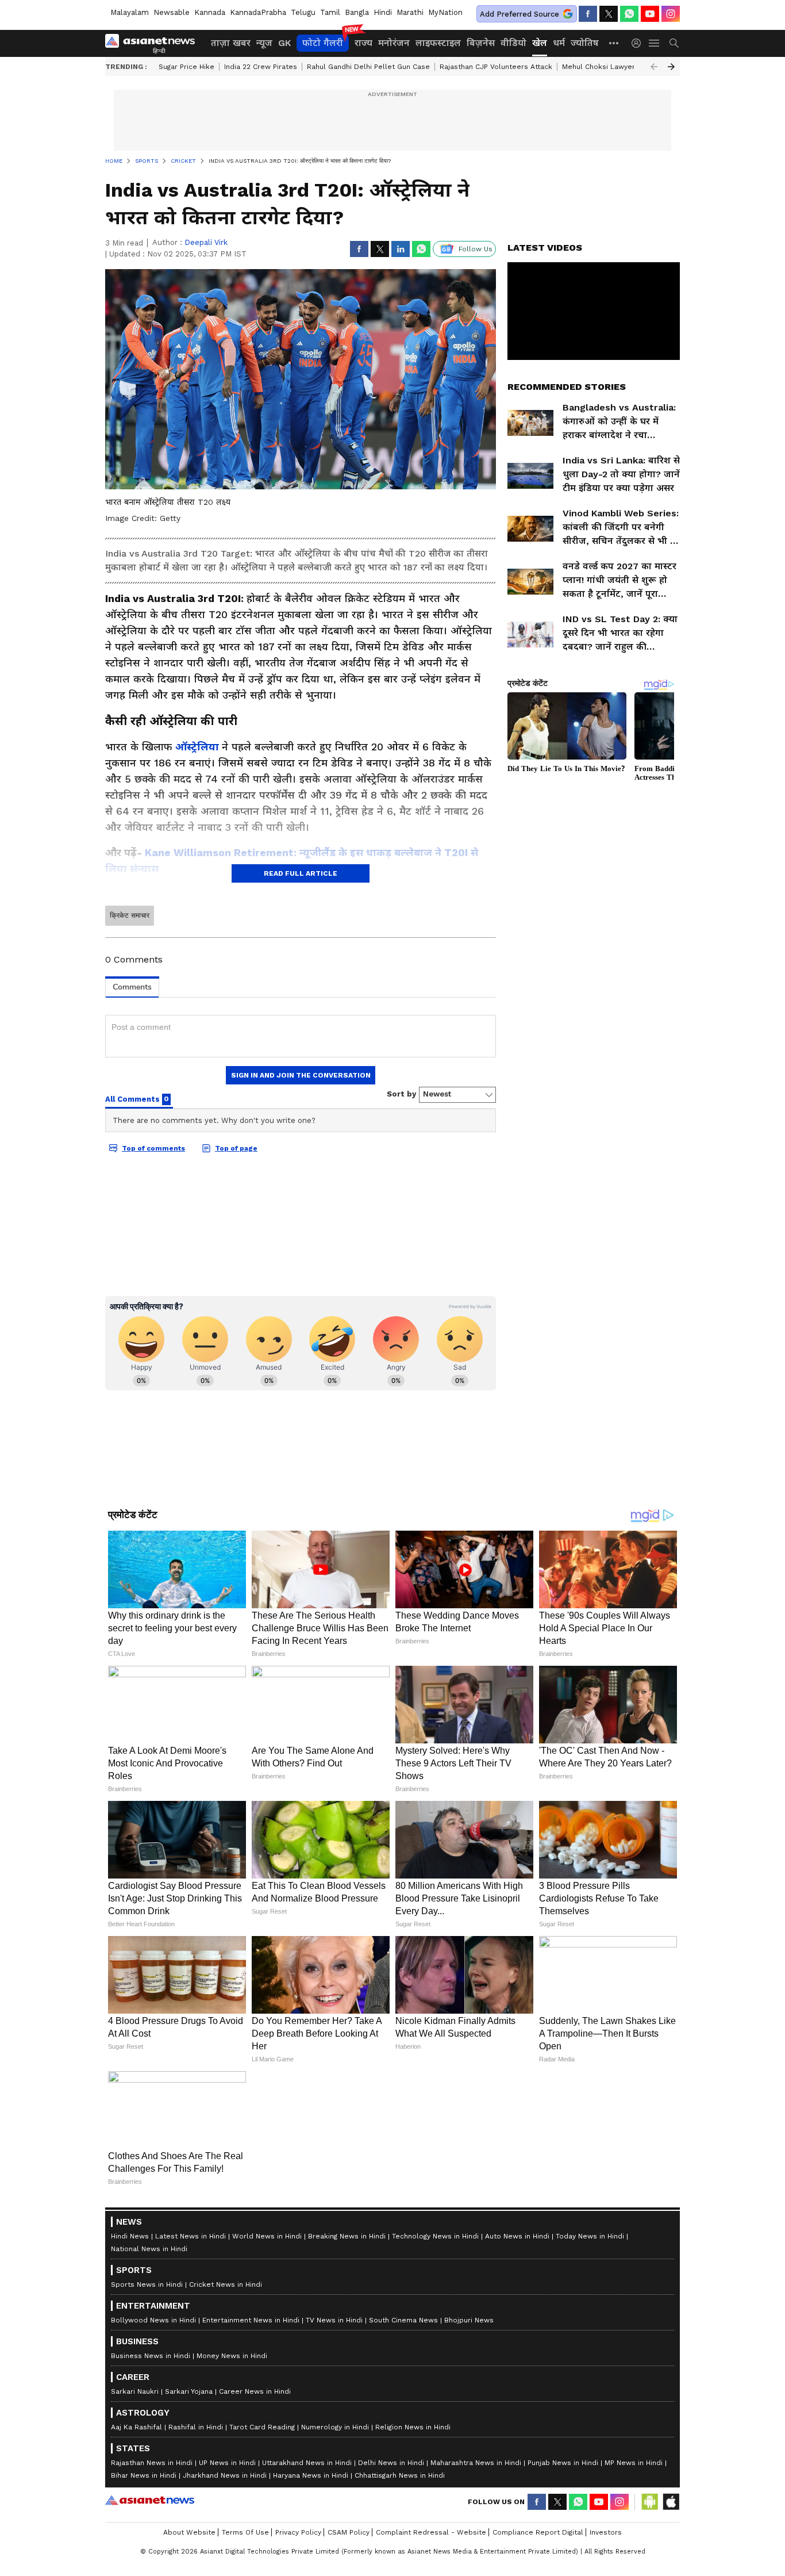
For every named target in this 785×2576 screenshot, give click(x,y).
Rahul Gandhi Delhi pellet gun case (368, 67)
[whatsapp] (629, 14)
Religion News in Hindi (413, 2427)
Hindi (383, 12)
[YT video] (650, 14)
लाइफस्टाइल (438, 43)
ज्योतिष (585, 43)
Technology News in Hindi (435, 2236)
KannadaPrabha (258, 12)
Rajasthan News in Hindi (152, 2463)
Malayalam (130, 12)
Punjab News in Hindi (563, 2463)
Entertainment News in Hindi (251, 2320)
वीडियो (513, 43)
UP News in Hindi (227, 2463)
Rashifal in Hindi (196, 2427)
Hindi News (130, 2236)
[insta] (671, 14)
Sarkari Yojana (189, 2391)
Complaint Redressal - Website (431, 2532)
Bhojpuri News (469, 2320)
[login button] (639, 43)
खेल (540, 43)
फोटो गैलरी (323, 43)
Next (671, 67)
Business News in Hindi (151, 2356)
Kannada (210, 12)
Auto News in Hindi (517, 2236)
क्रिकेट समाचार (130, 915)
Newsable (172, 12)
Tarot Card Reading (262, 2427)
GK (284, 43)
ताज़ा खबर (231, 43)
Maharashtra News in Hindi (476, 2463)
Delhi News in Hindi (391, 2463)
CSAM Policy (349, 2532)
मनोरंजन (394, 43)
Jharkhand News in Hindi (225, 2475)
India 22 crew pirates (261, 67)
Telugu (303, 12)
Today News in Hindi (590, 2236)
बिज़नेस (481, 43)
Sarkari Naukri (135, 2391)
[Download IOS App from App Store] (671, 2502)
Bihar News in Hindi (144, 2475)
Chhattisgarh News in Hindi (400, 2475)
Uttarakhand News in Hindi (307, 2463)
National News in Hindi (149, 2249)
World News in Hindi (267, 2236)
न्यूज (264, 43)
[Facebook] (588, 14)
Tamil (330, 12)
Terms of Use (245, 2532)
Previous (654, 67)
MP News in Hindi (634, 2463)
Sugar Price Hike (186, 67)
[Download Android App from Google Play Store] (650, 2502)
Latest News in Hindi (191, 2236)
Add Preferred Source (520, 14)
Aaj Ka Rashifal (136, 2427)
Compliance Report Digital (538, 2532)
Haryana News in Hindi (311, 2475)
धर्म (559, 43)
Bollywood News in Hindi (153, 2320)
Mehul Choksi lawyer (599, 67)
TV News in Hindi (334, 2320)
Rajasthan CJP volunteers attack (496, 67)
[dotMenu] (614, 43)
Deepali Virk (206, 242)
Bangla (357, 12)
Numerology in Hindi (335, 2427)
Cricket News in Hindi (226, 2284)
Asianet (150, 2500)
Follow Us (476, 249)
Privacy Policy (298, 2532)
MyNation (445, 12)
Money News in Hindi (232, 2356)
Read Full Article (301, 873)
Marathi (410, 12)
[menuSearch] (674, 43)
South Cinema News (403, 2320)
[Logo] (154, 43)
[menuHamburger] (655, 43)
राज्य (363, 43)
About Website (189, 2532)
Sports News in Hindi (147, 2284)
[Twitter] (609, 14)
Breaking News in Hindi (347, 2236)
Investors (606, 2532)
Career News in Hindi (255, 2391)
